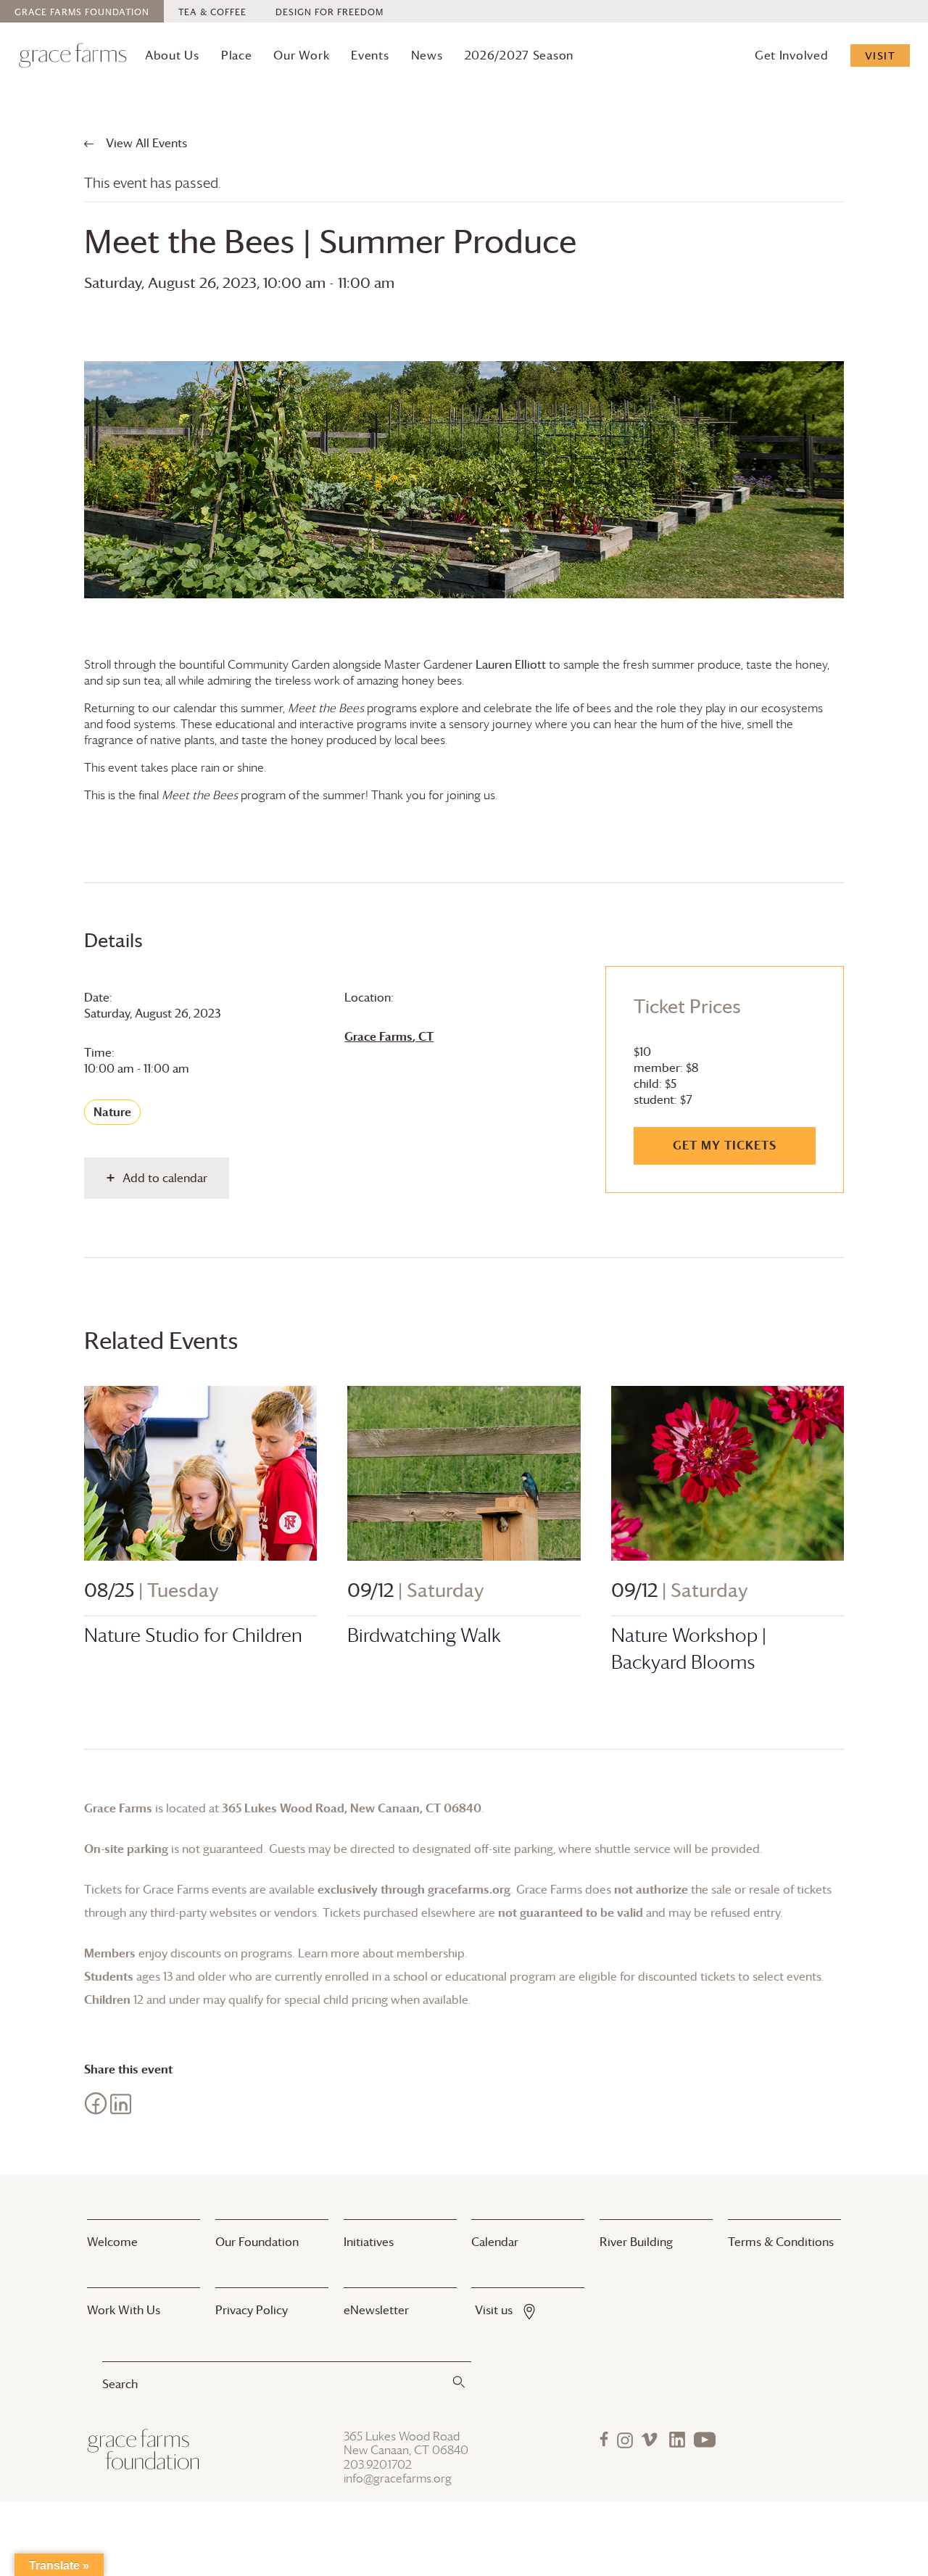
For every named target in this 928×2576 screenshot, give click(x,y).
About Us (172, 55)
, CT (389, 1036)
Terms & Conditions (781, 2242)
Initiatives (369, 2242)
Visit (881, 55)
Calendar (495, 2242)
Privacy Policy (252, 2310)
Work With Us (124, 2310)
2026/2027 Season (519, 55)
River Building (636, 2242)
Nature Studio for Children (193, 1635)
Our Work (301, 55)
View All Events (145, 143)
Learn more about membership (381, 1953)
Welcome (112, 2242)
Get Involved (792, 55)
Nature (112, 1112)
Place (237, 55)
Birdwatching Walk (424, 1635)
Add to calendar (165, 1178)
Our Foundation (257, 2242)
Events (370, 55)
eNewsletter (376, 2310)
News (427, 55)
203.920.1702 (378, 2465)
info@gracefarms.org (398, 2478)
